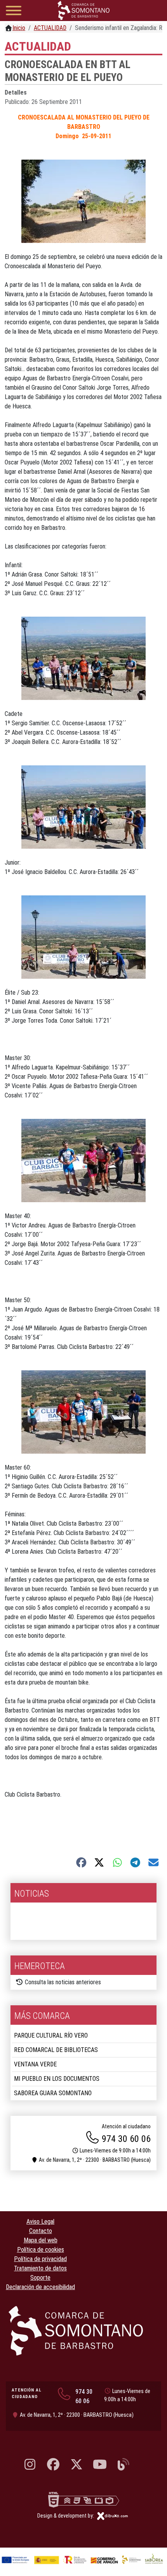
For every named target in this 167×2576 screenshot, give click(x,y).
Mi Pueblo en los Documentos (57, 2079)
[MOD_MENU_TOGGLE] (149, 1911)
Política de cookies (41, 2250)
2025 (24, 1930)
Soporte (40, 2278)
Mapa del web (41, 2240)
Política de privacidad (40, 2259)
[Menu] (14, 12)
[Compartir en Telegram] (135, 1862)
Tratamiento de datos (40, 2268)
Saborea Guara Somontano (53, 2093)
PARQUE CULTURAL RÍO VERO (51, 2035)
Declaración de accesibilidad (40, 2287)
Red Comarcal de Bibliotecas (56, 2050)
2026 (24, 1911)
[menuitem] (83, 1912)
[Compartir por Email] (154, 1862)
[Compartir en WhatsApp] (117, 1862)
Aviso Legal (40, 2222)
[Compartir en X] (99, 1862)
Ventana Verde (35, 2064)
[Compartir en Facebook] (81, 1862)
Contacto (41, 2231)
